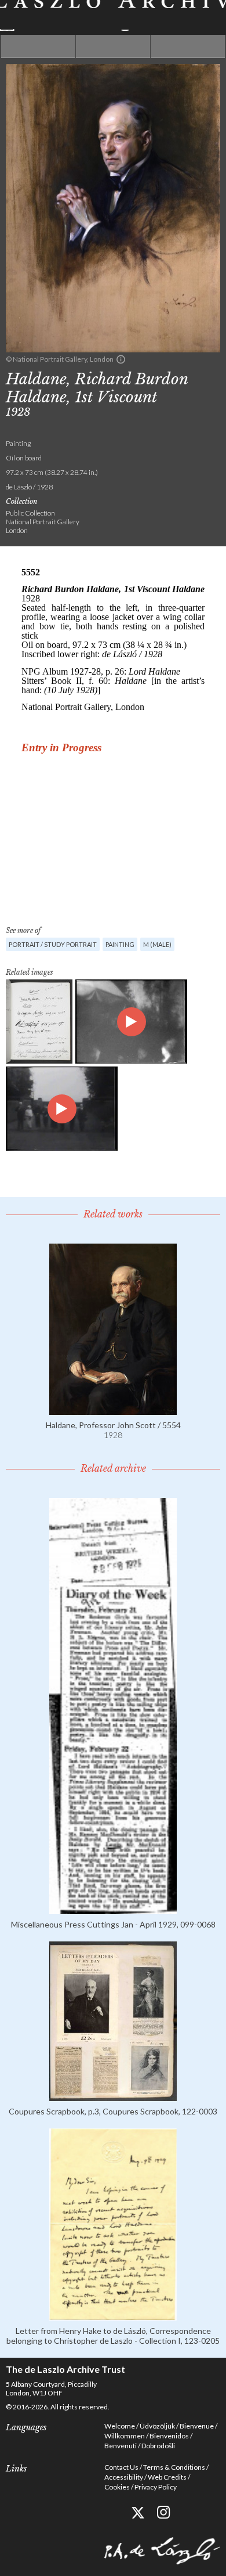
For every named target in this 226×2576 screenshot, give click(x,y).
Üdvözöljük (157, 2426)
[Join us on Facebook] (112, 2512)
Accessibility (124, 2477)
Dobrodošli (158, 2446)
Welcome (120, 2426)
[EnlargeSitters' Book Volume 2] (39, 1022)
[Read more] (113, 1410)
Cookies (117, 2487)
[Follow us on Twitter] (138, 2512)
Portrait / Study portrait (53, 944)
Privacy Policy (156, 2487)
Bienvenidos (169, 2436)
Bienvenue (197, 2426)
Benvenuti (121, 2446)
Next (188, 46)
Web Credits (167, 2477)
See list (113, 46)
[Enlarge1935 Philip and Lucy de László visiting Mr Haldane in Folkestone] (62, 1109)
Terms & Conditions (174, 2467)
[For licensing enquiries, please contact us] (121, 359)
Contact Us (121, 2467)
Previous (38, 46)
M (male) (157, 944)
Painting (120, 944)
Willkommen (125, 2436)
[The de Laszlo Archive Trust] (113, 15)
